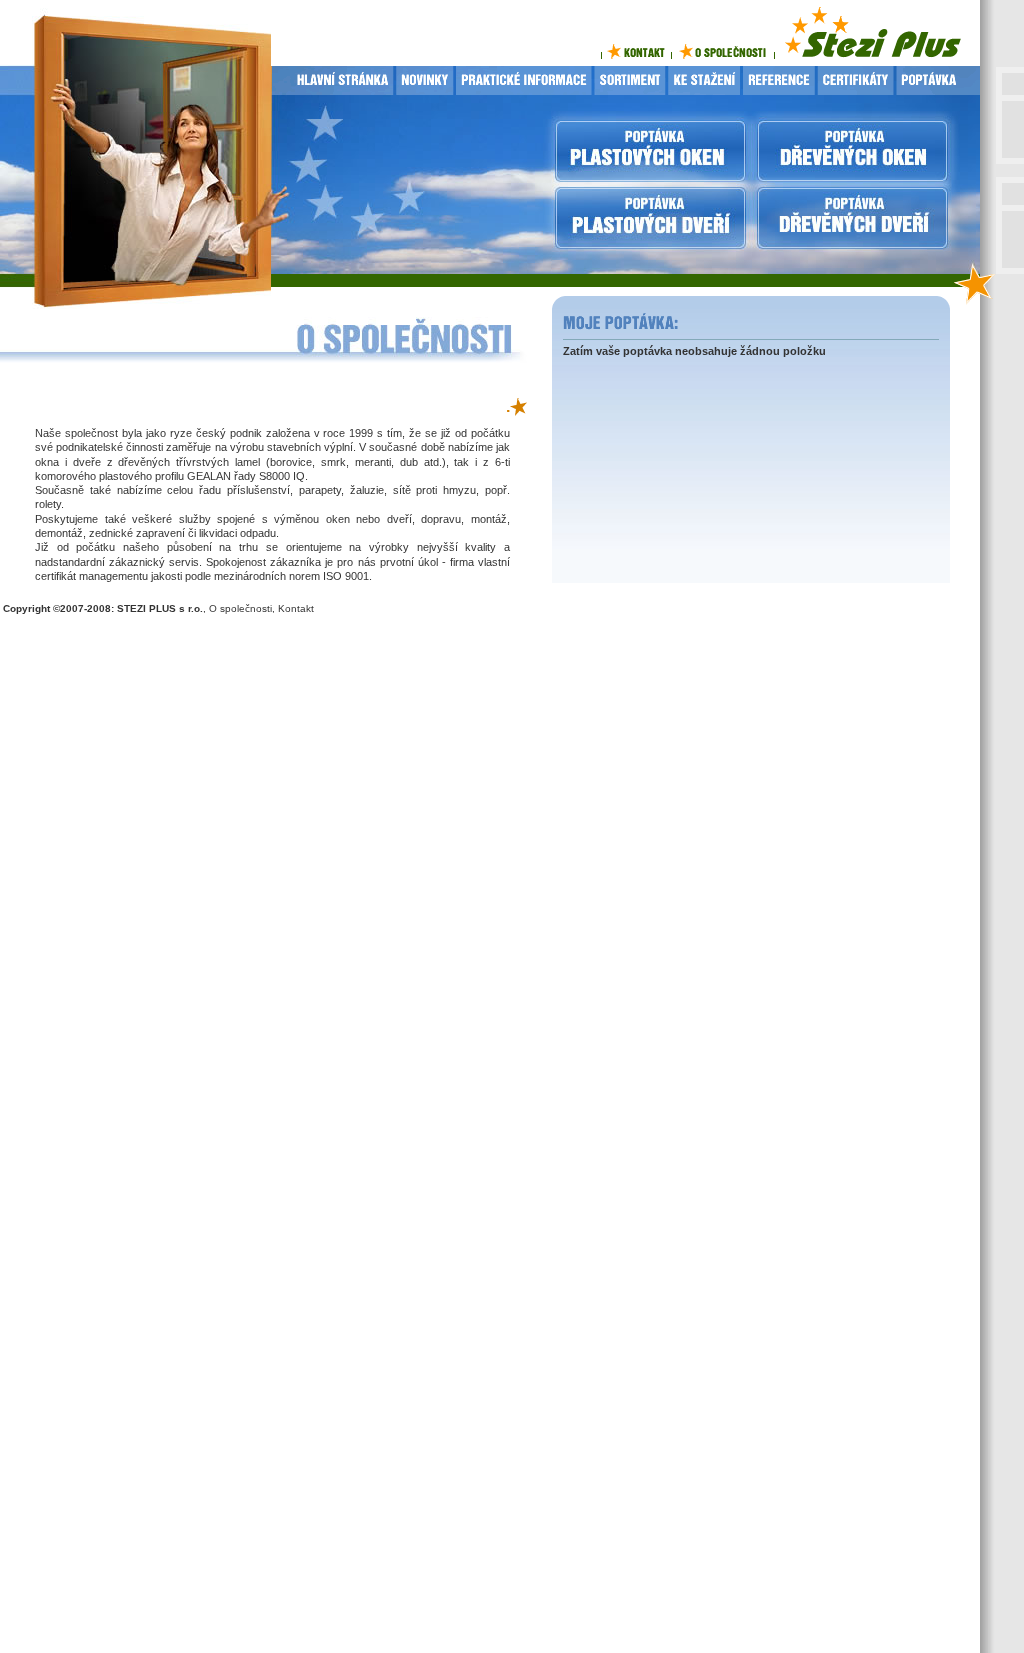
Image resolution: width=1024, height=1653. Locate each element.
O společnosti (240, 608)
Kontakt (296, 608)
